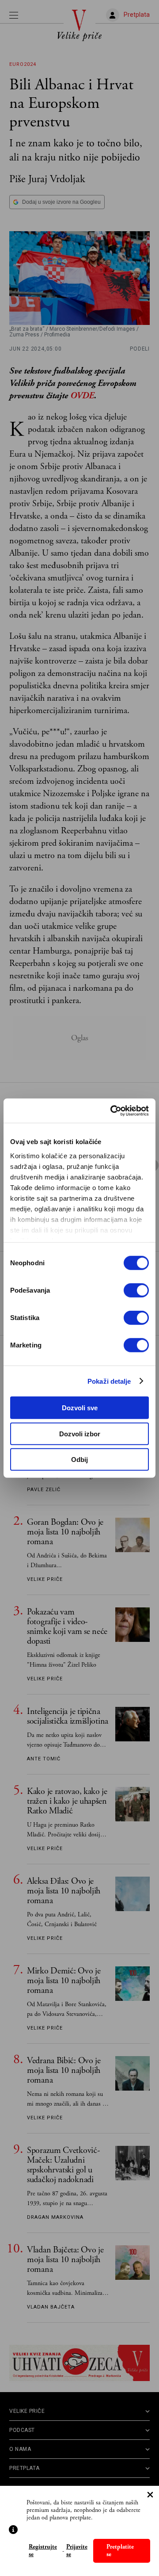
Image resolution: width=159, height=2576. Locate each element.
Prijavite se (77, 2551)
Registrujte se (43, 2551)
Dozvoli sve (80, 1408)
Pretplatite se (120, 2551)
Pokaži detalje (109, 1381)
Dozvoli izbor (80, 1433)
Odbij (79, 1460)
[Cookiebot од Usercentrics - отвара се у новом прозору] (112, 1111)
